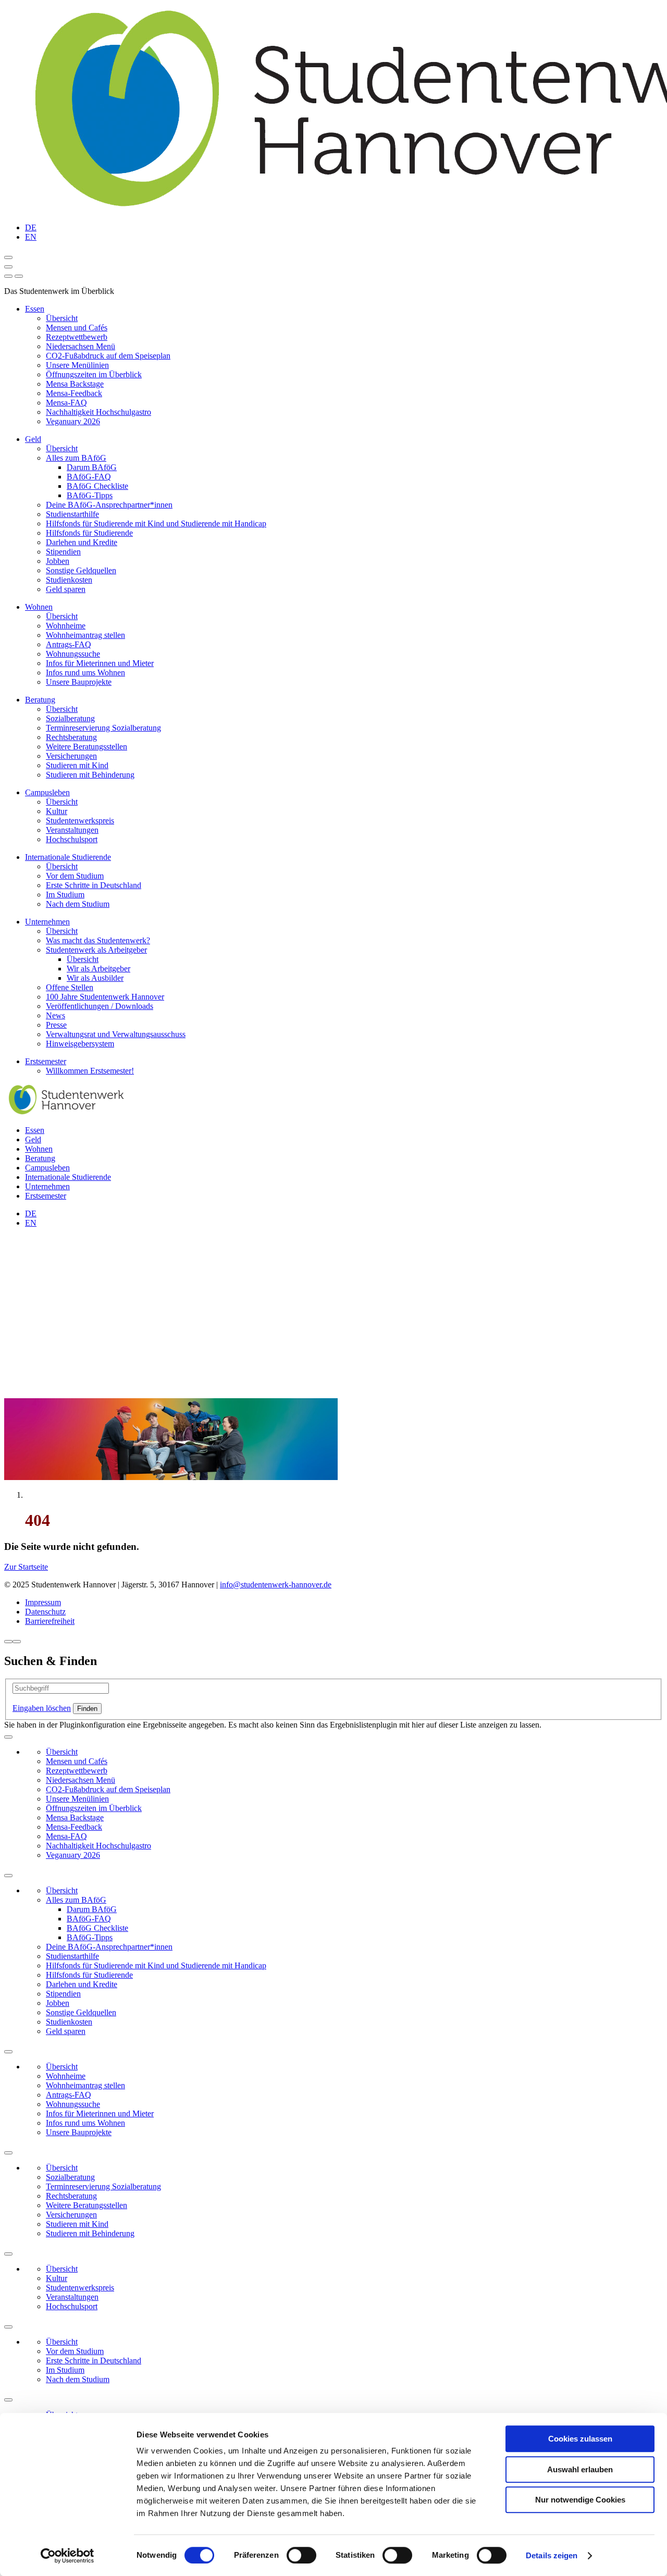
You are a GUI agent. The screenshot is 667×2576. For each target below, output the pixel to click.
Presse (56, 1025)
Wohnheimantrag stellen (85, 635)
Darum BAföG (92, 467)
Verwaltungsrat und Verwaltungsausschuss (116, 1034)
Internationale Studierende (68, 857)
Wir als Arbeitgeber (98, 969)
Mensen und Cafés (77, 328)
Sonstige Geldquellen (81, 570)
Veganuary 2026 (73, 421)
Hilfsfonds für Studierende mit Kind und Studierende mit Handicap (156, 523)
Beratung (40, 700)
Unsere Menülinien (77, 365)
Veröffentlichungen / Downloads (100, 1006)
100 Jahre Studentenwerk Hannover (105, 997)
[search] (19, 276)
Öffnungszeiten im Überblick (94, 374)
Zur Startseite (26, 1567)
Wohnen (39, 607)
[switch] (301, 2555)
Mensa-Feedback (74, 393)
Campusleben (47, 792)
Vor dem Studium (75, 876)
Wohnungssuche (73, 654)
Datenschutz (45, 1612)
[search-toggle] (8, 257)
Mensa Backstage (75, 384)
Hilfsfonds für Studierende (89, 533)
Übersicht (62, 318)
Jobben (58, 561)
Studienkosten (69, 580)
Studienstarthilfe (72, 514)
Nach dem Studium (78, 904)
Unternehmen (47, 922)
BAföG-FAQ (89, 477)
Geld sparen (66, 589)
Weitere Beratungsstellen (87, 747)
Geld (33, 439)
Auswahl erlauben (580, 2469)
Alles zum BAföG (76, 458)
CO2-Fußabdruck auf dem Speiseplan (108, 356)
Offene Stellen (70, 987)
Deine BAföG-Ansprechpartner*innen (109, 505)
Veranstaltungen (72, 830)
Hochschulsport (72, 839)
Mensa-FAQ (66, 403)
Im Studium (65, 895)
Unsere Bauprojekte (79, 682)
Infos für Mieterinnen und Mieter (100, 663)
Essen (35, 309)
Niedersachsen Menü (81, 346)
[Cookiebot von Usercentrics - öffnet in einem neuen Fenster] (67, 2556)
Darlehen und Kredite (82, 542)
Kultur (57, 811)
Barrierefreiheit (50, 1621)
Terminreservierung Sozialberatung (103, 728)
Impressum (43, 1602)
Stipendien (63, 552)
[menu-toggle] (8, 267)
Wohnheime (66, 626)
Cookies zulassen (580, 2439)
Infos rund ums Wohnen (85, 673)
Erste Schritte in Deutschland (94, 885)
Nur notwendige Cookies (580, 2500)
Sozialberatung (70, 718)
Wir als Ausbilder (95, 978)
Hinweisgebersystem (80, 1044)
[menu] (8, 276)
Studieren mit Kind (77, 765)
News (55, 1015)
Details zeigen (552, 2555)
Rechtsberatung (71, 737)
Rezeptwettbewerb (77, 337)
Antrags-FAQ (69, 644)
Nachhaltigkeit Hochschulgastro (98, 412)
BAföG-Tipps (90, 495)
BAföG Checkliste (97, 486)
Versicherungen (71, 756)
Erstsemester (46, 1061)
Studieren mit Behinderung (90, 775)
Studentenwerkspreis (80, 821)
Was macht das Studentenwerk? (98, 940)
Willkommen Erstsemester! (90, 1071)
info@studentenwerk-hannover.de (276, 1585)
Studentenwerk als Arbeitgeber (96, 950)
